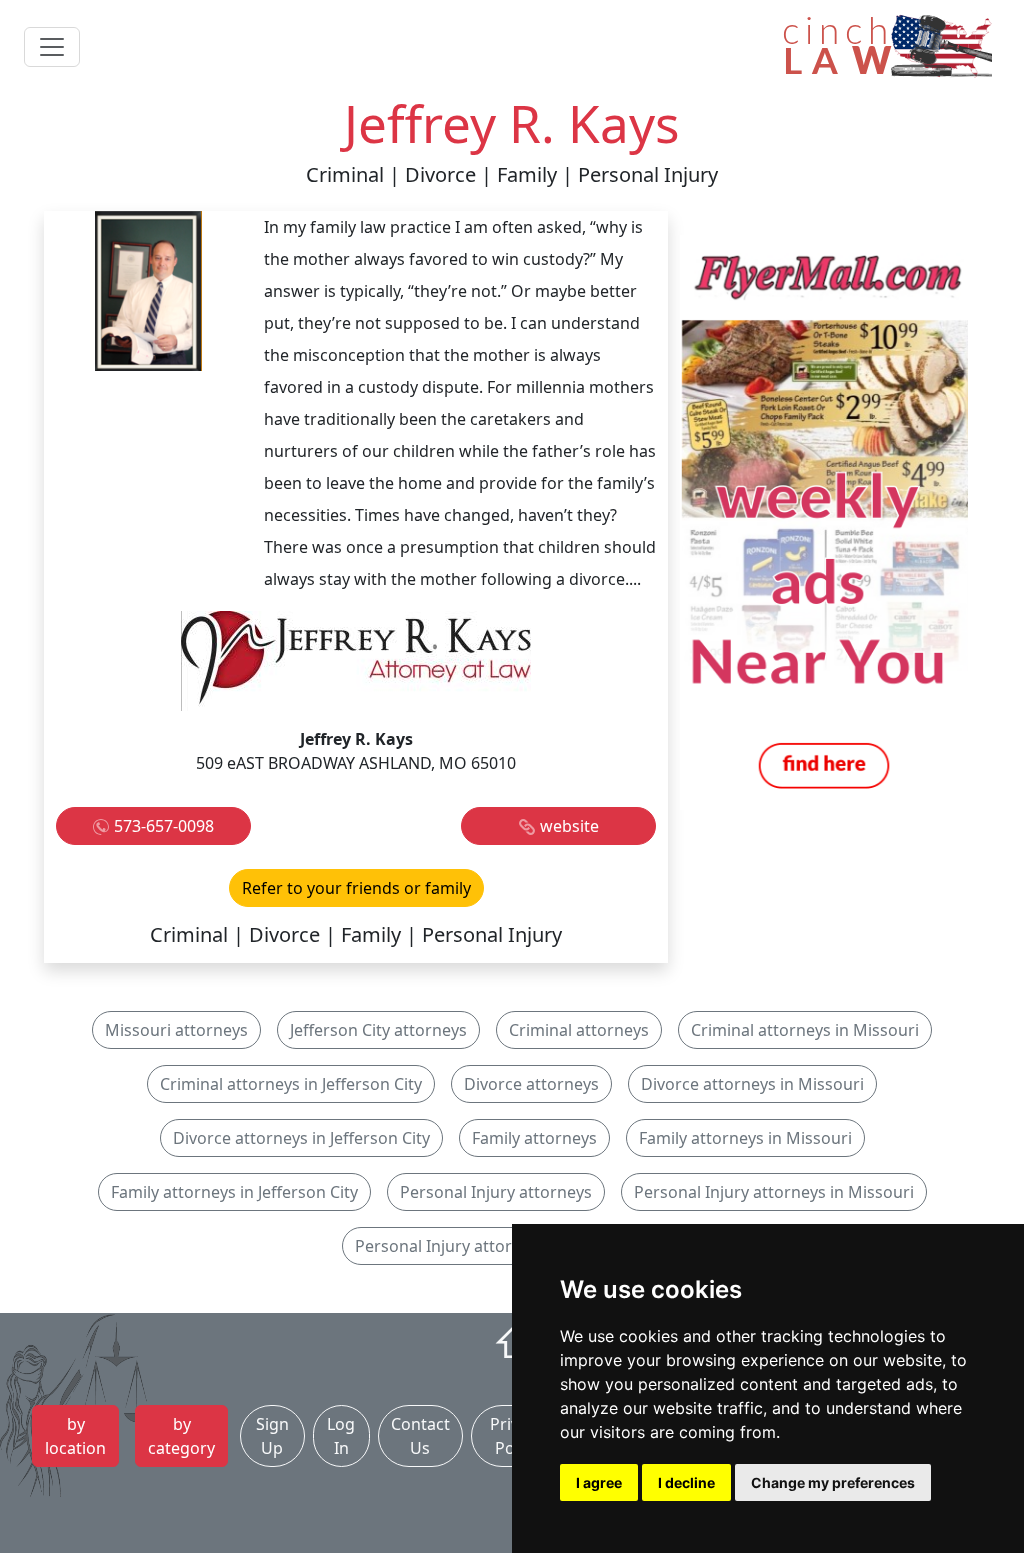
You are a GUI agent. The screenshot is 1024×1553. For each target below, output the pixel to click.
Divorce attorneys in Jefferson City (301, 1138)
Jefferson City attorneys (378, 1030)
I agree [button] (599, 1482)
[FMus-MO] (824, 521)
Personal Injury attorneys (496, 1192)
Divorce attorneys (531, 1084)
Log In (341, 1436)
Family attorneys (534, 1138)
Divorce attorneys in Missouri (752, 1084)
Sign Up (272, 1436)
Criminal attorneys (579, 1030)
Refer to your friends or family (356, 888)
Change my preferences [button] (833, 1482)
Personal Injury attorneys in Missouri (774, 1192)
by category (181, 1436)
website (569, 826)
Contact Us (420, 1436)
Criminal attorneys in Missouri (805, 1030)
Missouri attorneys (176, 1030)
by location (75, 1436)
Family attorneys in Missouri (745, 1138)
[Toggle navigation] (52, 47)
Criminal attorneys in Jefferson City (291, 1084)
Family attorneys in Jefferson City (234, 1192)
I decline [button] (686, 1482)
